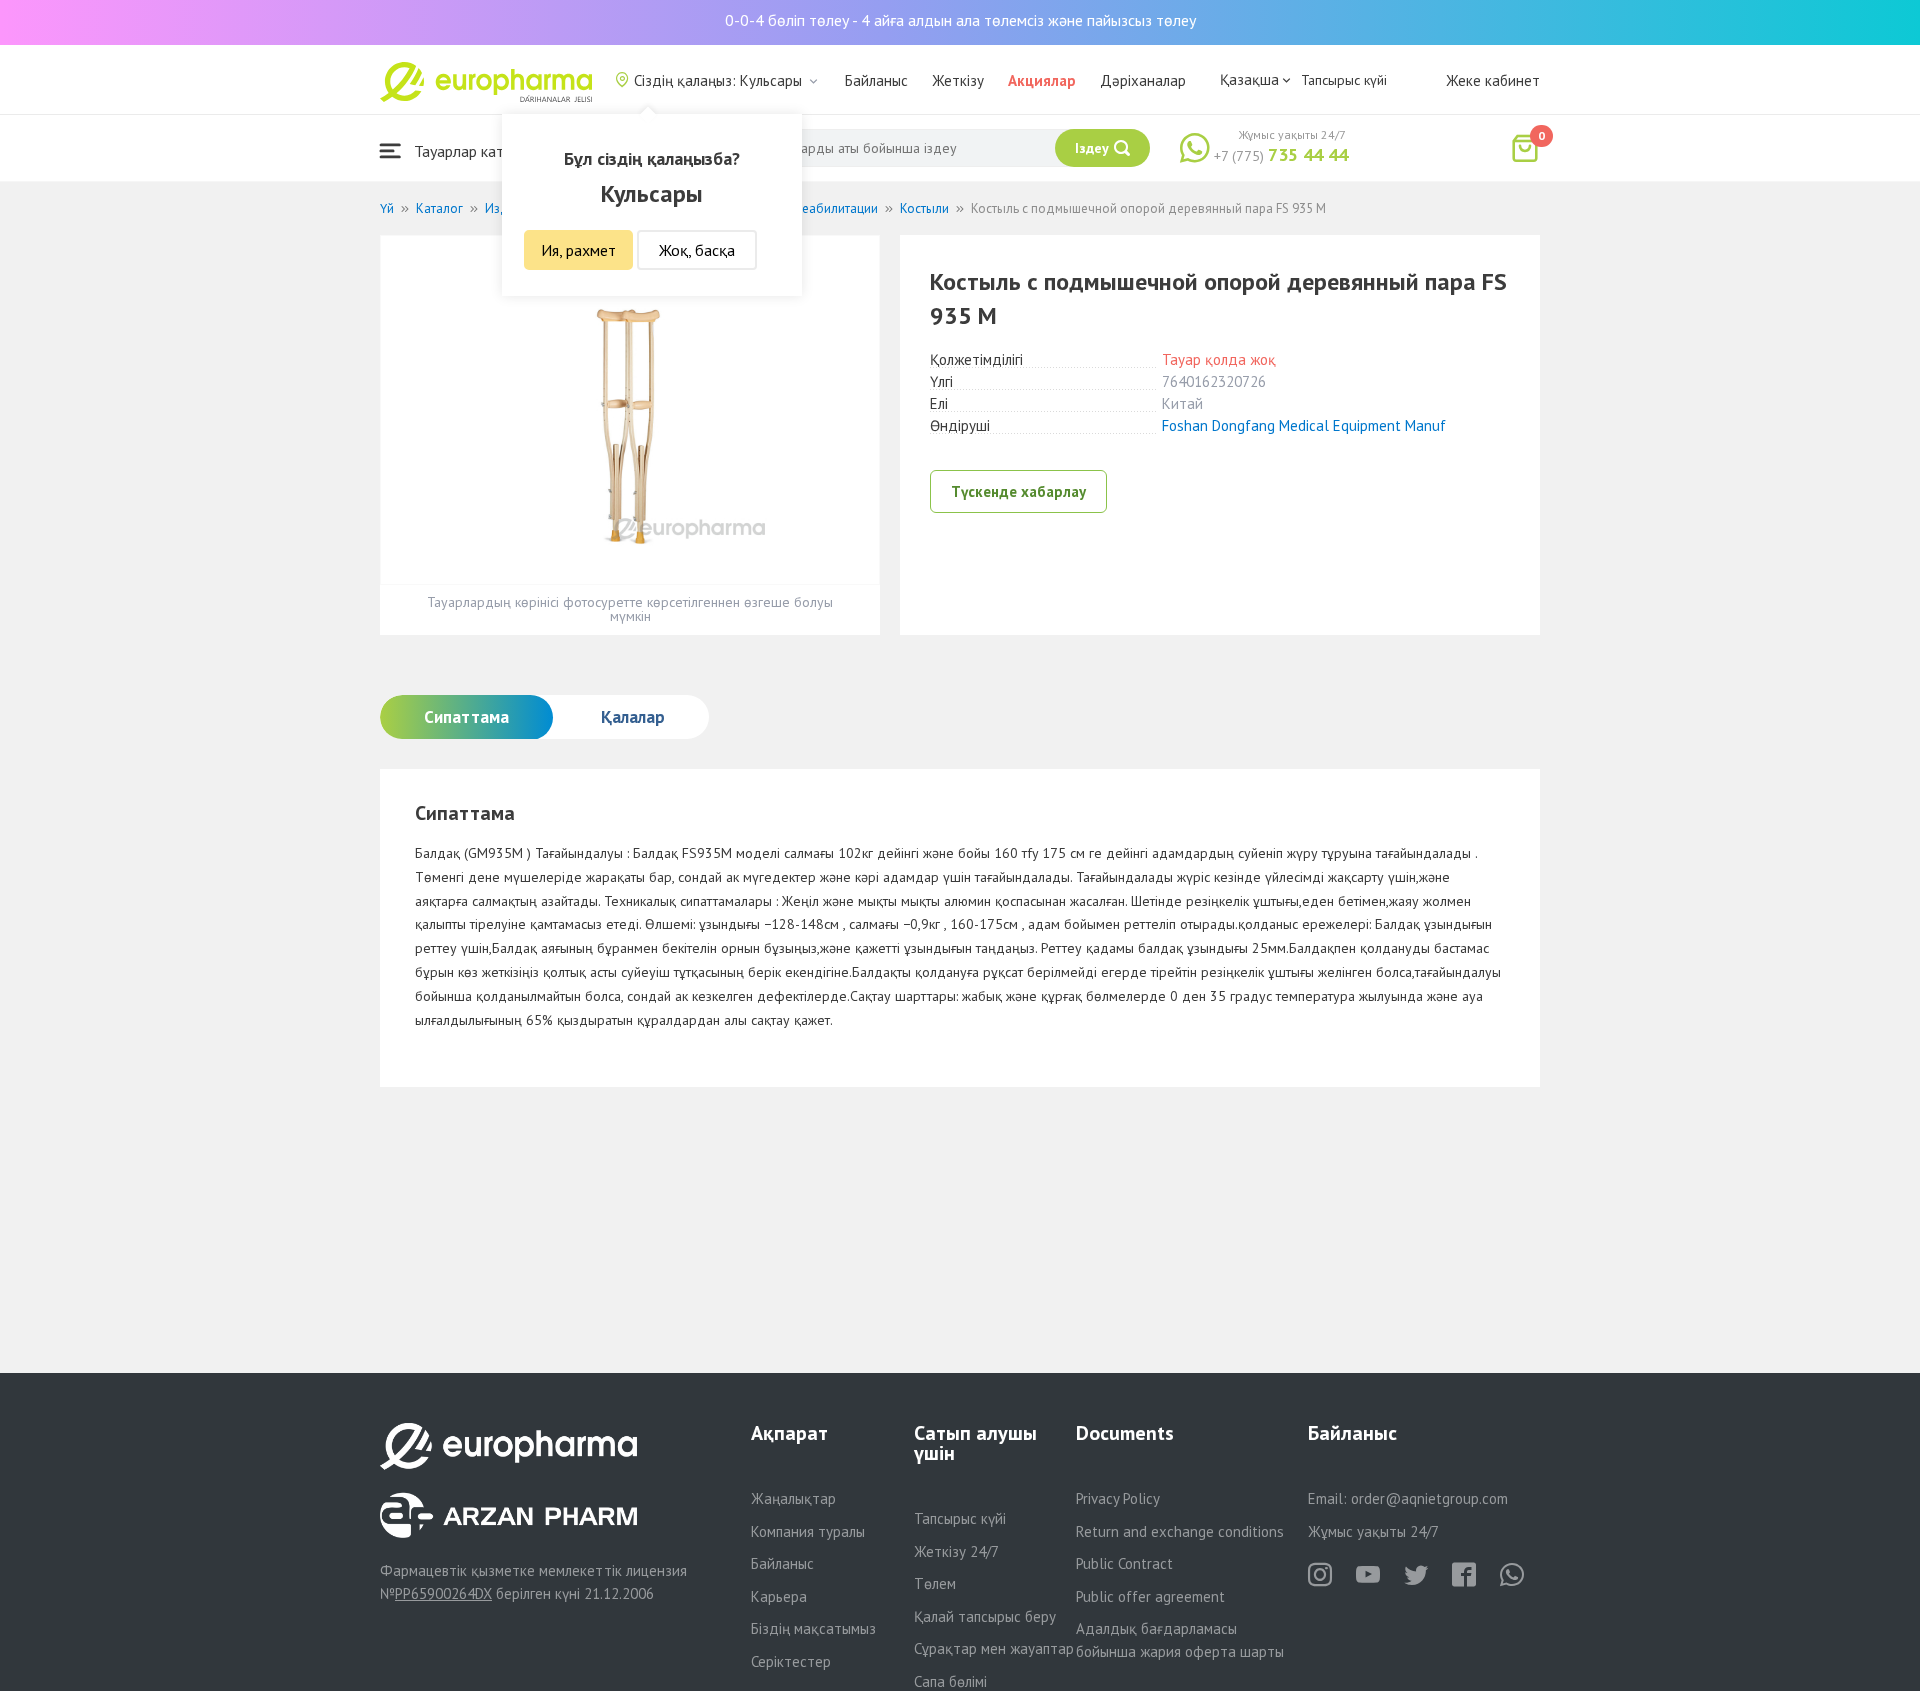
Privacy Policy (1118, 1498)
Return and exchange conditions (1180, 1531)
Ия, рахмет (578, 250)
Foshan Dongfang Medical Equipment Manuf (1304, 425)
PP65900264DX (443, 1593)
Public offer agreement (1150, 1596)
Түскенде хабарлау (1018, 491)
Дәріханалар (1143, 80)
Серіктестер (791, 1661)
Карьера (779, 1596)
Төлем (935, 1583)
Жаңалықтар (793, 1498)
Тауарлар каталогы (477, 151)
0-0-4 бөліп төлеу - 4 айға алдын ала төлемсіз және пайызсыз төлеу (960, 20)
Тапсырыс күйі (1344, 80)
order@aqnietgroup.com (1429, 1498)
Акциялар (1042, 80)
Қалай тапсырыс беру (985, 1616)
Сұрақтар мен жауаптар (994, 1648)
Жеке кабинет (1493, 80)
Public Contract (1124, 1563)
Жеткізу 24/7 (956, 1551)
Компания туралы (808, 1531)
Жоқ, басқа (697, 250)
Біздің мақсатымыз (813, 1628)
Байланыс (876, 80)
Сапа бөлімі (950, 1681)
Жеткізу (958, 80)
